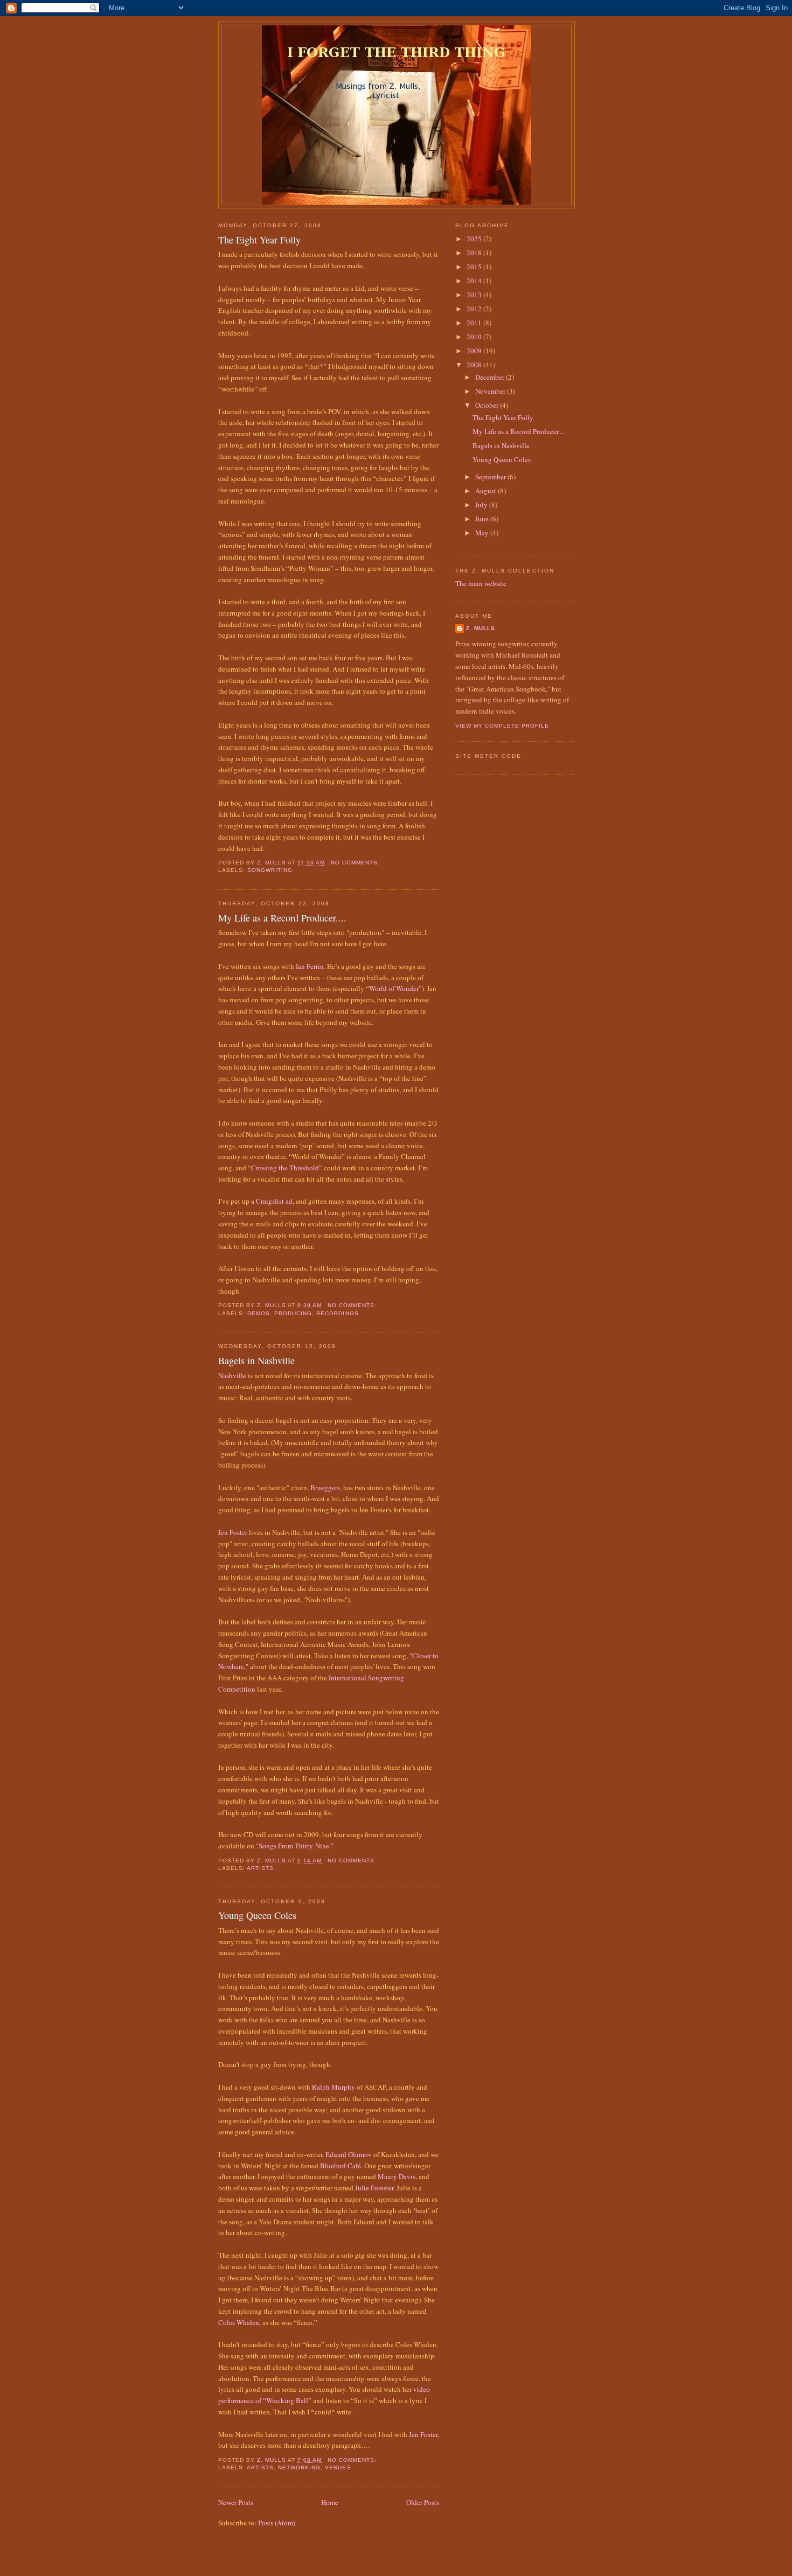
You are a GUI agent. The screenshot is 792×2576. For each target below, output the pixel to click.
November (491, 391)
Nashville (233, 1376)
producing (293, 1313)
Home (330, 2502)
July (482, 505)
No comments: (356, 863)
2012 (475, 309)
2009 (475, 351)
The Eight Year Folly (259, 240)
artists (260, 1868)
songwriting (270, 870)
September (491, 477)
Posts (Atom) (277, 2523)
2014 (475, 281)
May (483, 533)
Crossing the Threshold (285, 1168)
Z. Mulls (481, 628)
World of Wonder (394, 988)
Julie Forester (374, 2188)
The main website (481, 583)
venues (338, 2467)
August (487, 491)
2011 (475, 323)
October (488, 405)
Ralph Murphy (334, 2087)
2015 (475, 267)
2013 (475, 295)
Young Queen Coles (257, 1915)
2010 (475, 337)
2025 (475, 239)
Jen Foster (233, 1532)
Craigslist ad (274, 1201)
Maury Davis (397, 2176)
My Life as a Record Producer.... (282, 918)
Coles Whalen (239, 2322)
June (483, 519)
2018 (475, 253)
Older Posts (423, 2502)
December (491, 377)
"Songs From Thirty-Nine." (295, 1846)
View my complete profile (502, 726)
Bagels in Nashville (256, 1360)
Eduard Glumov (349, 2154)
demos (259, 1313)
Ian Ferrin (310, 966)
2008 (475, 365)
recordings (337, 1313)
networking (299, 2467)
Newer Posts (236, 2502)
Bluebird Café (341, 2166)
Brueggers (325, 1488)
